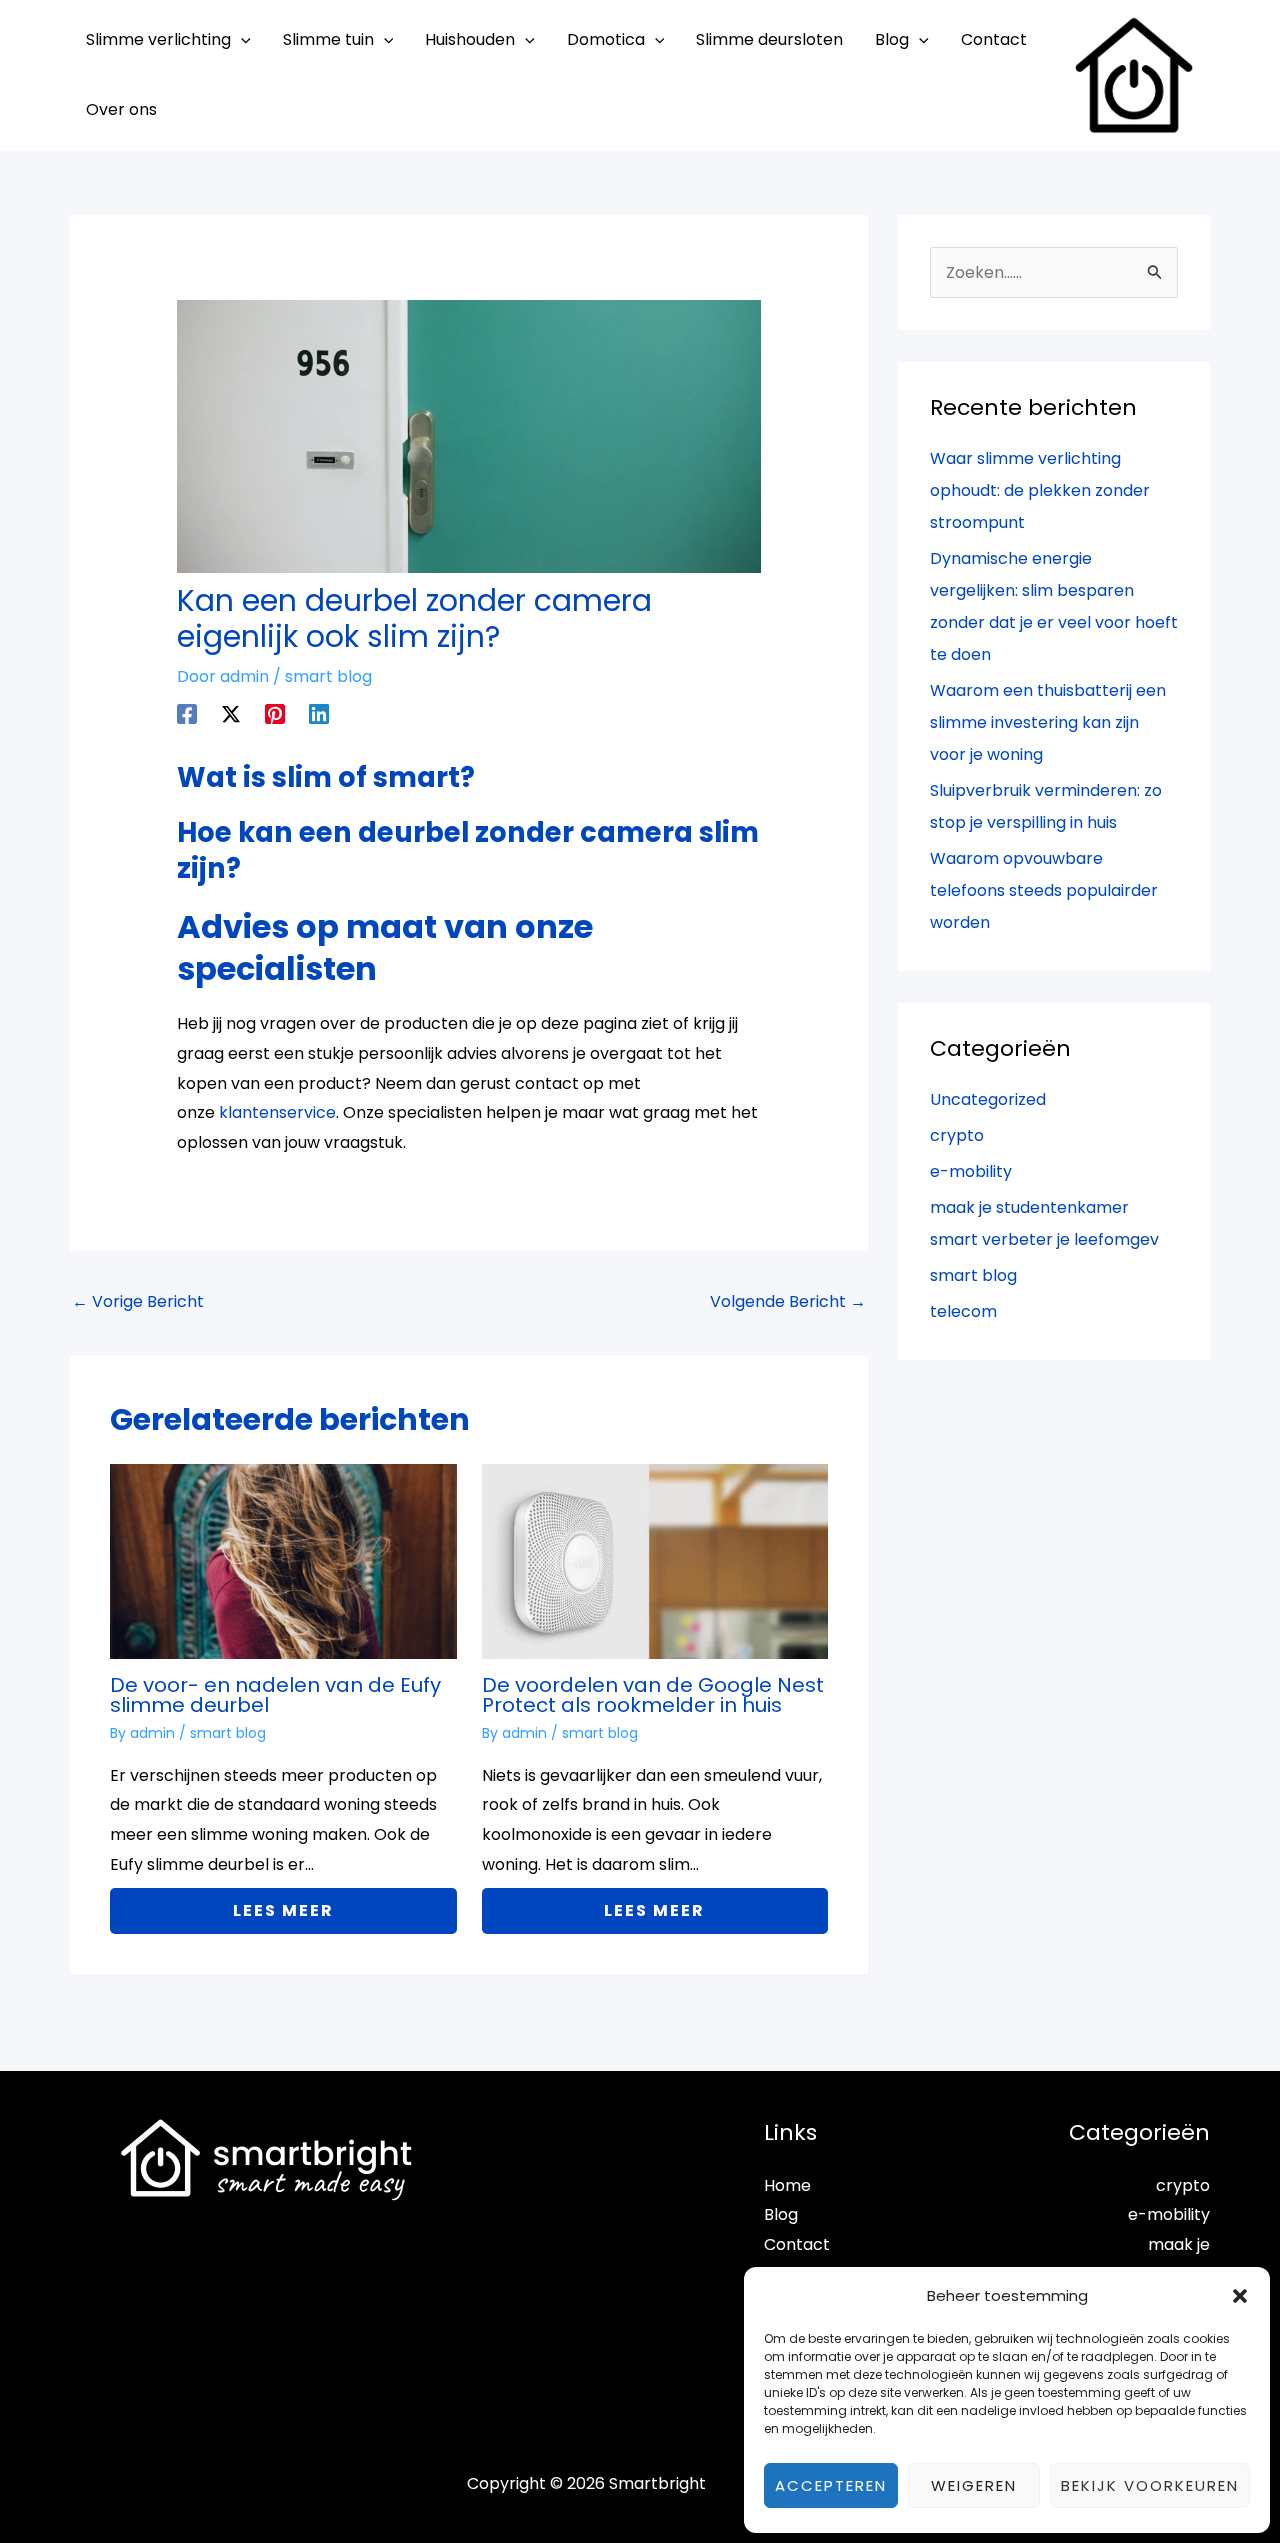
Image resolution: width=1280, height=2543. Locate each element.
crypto (957, 1135)
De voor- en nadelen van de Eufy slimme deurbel (275, 1695)
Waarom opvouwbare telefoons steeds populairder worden (1044, 890)
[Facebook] (187, 712)
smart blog (328, 676)
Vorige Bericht (138, 1301)
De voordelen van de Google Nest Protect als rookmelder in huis (653, 1695)
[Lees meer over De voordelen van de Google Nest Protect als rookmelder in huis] (655, 1560)
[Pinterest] (275, 712)
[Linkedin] (319, 712)
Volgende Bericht (788, 1301)
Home (787, 2185)
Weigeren (974, 2485)
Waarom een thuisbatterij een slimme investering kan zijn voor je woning (1048, 722)
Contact (797, 2244)
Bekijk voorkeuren (1150, 2485)
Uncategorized (988, 1099)
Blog (781, 2214)
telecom (963, 1311)
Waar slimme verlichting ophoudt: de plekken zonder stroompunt (1040, 490)
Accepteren (831, 2485)
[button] (1240, 2296)
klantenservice (277, 1112)
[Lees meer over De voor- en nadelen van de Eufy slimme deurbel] (283, 1560)
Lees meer (283, 1910)
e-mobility (971, 1171)
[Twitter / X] (231, 712)
